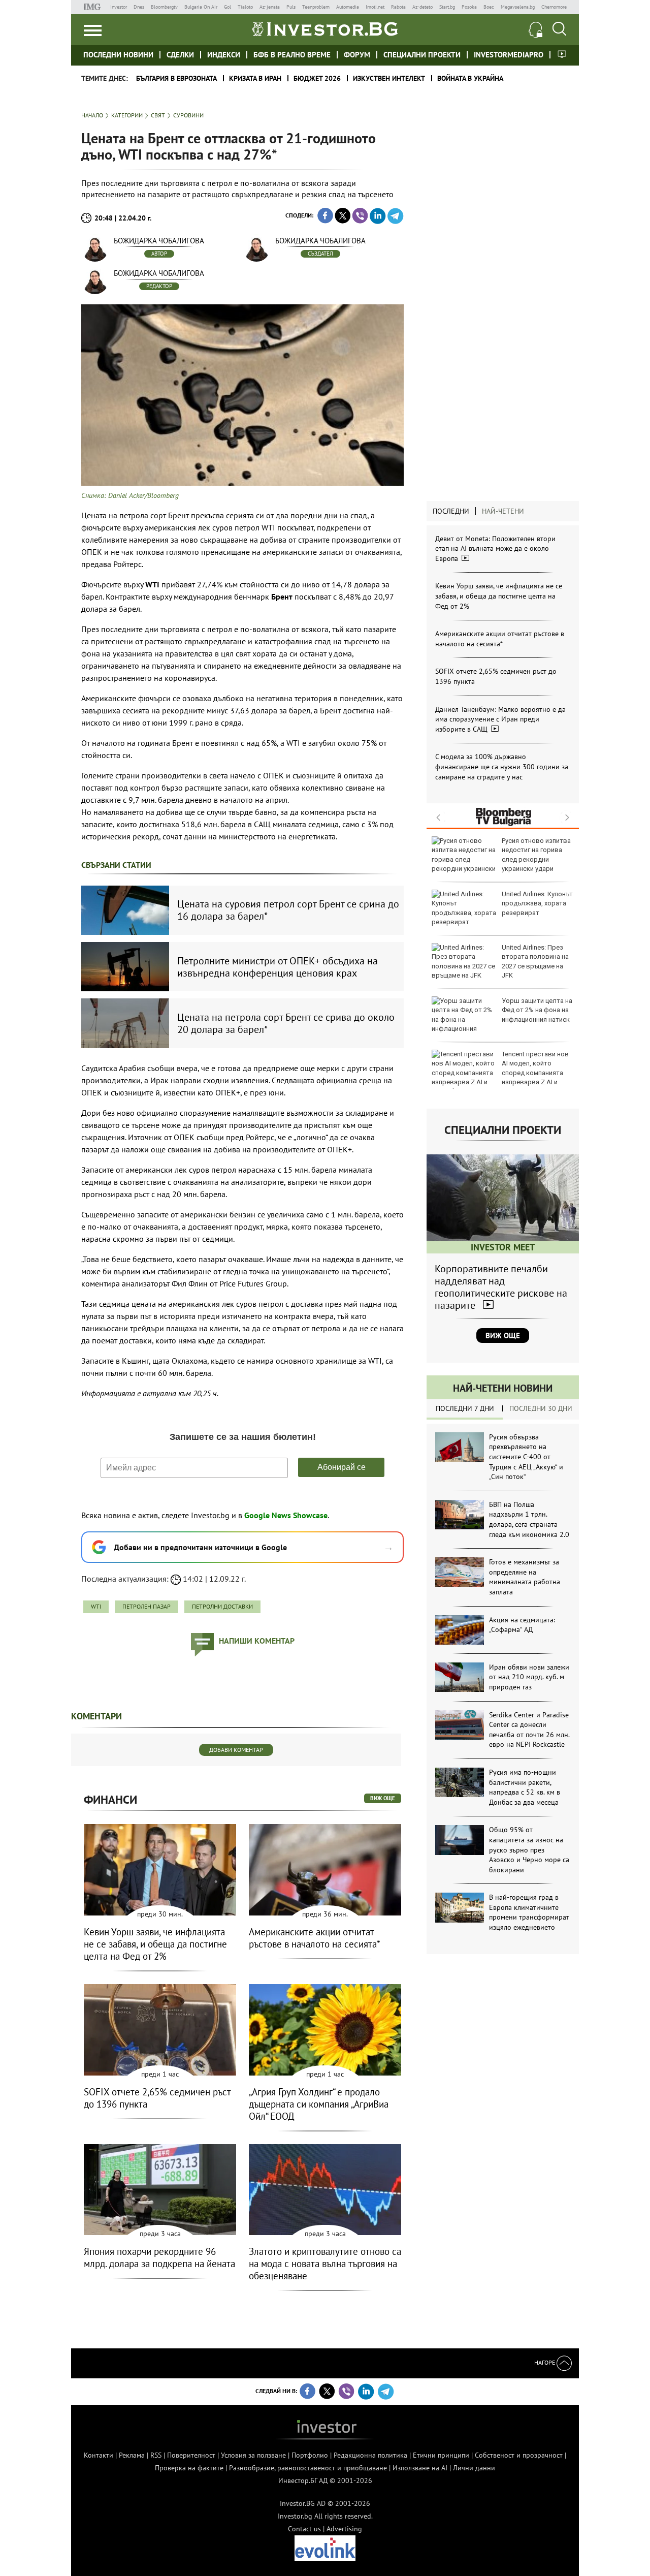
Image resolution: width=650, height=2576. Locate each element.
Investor (119, 7)
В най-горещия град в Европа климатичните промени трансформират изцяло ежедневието (529, 1912)
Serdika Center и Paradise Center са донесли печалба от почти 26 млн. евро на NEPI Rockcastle (529, 1730)
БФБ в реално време (292, 55)
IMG (94, 7)
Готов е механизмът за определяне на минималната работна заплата (525, 1577)
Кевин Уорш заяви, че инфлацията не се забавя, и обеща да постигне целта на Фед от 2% (499, 596)
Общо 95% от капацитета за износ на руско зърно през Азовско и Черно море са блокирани (529, 1849)
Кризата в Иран (255, 78)
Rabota (398, 7)
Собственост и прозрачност (519, 2455)
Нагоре (545, 2362)
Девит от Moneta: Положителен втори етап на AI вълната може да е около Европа (495, 548)
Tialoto (245, 7)
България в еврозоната (176, 78)
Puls (291, 7)
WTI (96, 1606)
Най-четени (503, 511)
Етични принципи (441, 2455)
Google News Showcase (286, 1515)
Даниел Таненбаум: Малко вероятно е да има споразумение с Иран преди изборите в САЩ (500, 719)
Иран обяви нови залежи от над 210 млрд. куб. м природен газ (529, 1677)
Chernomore (554, 7)
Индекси (224, 55)
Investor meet (562, 54)
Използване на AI (420, 2468)
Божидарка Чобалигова (159, 241)
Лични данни (474, 2468)
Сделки (180, 55)
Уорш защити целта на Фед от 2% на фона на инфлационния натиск (537, 1010)
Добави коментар (236, 1750)
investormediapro (509, 55)
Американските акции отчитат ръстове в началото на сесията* (500, 639)
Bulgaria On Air (201, 7)
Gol (227, 7)
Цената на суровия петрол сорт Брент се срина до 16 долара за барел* (288, 910)
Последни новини (118, 55)
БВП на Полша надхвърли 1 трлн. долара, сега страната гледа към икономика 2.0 (529, 1519)
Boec (489, 7)
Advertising (344, 2529)
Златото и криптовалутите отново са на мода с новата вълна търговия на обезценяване (325, 2264)
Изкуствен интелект (389, 78)
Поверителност (191, 2455)
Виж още (503, 1336)
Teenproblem (316, 7)
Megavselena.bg (518, 7)
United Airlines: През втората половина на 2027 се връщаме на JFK (535, 961)
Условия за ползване (253, 2455)
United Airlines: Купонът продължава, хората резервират (537, 903)
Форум (357, 55)
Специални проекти (422, 55)
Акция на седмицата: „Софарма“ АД (522, 1625)
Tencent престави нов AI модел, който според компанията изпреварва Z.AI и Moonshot (500, 1073)
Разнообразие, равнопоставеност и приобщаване (308, 2468)
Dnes (139, 7)
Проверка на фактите (189, 2468)
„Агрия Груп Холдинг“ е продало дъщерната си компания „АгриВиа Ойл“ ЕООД (319, 2104)
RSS (156, 2455)
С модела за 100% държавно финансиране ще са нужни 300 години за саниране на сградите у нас (502, 766)
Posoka (469, 7)
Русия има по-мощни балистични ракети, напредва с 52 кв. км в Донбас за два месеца (525, 1787)
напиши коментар (257, 1641)
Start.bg (447, 7)
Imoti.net (375, 7)
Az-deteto (422, 7)
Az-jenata (270, 7)
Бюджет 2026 (317, 78)
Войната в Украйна (470, 78)
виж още (383, 1798)
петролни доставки (222, 1606)
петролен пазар (147, 1606)
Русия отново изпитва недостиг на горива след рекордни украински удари (536, 855)
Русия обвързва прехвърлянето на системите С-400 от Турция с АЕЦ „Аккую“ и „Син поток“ (526, 1457)
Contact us (304, 2529)
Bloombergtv (164, 7)
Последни (451, 511)
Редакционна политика (370, 2455)
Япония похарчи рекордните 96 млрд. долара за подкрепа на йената (159, 2257)
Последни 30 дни (541, 1408)
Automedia (348, 7)
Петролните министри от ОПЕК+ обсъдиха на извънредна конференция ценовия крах (278, 967)
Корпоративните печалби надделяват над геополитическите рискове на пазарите (501, 1287)
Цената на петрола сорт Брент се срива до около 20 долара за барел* (286, 1023)
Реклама (132, 2455)
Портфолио (310, 2455)
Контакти (99, 2455)
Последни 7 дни (465, 1408)
